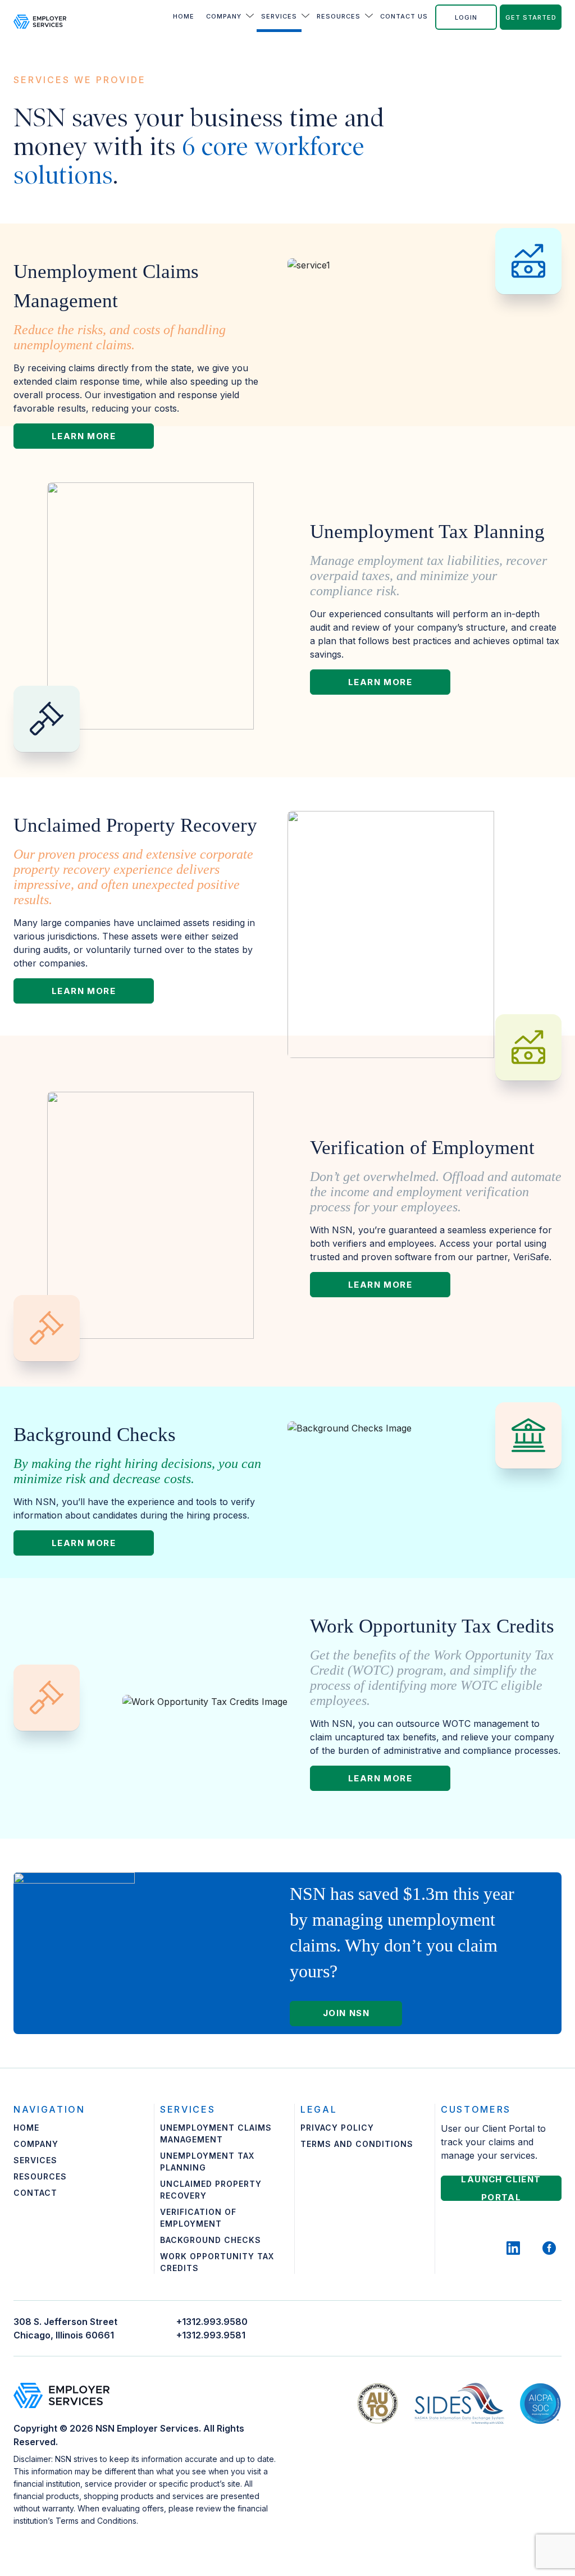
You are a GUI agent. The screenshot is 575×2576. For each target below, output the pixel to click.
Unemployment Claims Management (216, 2133)
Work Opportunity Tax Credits (217, 2262)
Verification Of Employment (198, 2218)
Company (224, 16)
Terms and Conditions (357, 2144)
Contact (35, 2193)
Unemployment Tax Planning (207, 2162)
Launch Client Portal (501, 2188)
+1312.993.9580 (212, 2322)
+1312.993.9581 (211, 2335)
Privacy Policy (337, 2128)
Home (184, 16)
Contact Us (404, 16)
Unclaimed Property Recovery (211, 2190)
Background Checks (211, 2240)
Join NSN (346, 2013)
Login (466, 17)
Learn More (84, 436)
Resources (339, 16)
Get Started (531, 17)
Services (279, 16)
